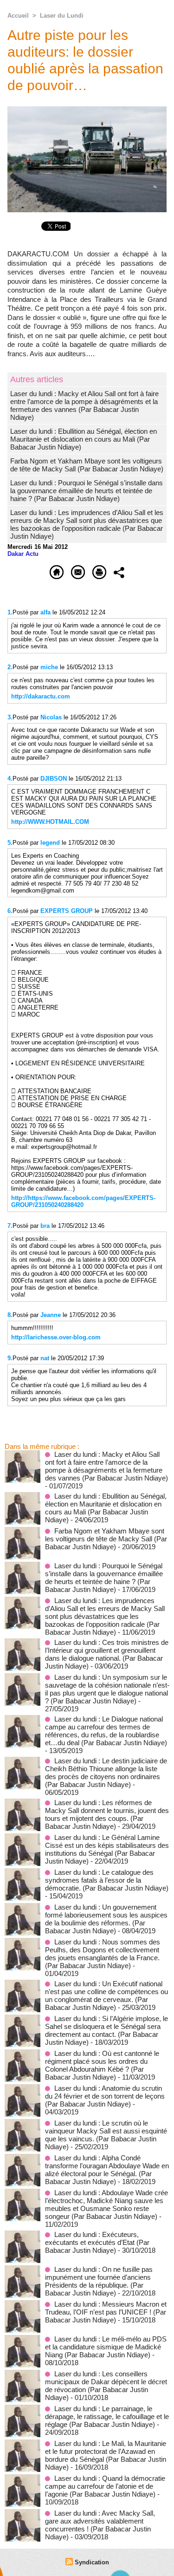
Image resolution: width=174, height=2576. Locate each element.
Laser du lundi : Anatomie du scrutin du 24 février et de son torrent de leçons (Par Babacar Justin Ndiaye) (105, 2096)
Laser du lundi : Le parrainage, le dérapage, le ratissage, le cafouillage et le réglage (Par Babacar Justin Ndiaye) (107, 2416)
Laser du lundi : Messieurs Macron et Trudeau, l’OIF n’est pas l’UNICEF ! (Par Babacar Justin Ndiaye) (106, 2312)
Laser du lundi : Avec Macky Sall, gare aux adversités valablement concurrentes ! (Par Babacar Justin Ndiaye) (100, 2525)
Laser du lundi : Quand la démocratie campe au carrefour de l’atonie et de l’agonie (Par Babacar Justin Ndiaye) (105, 2486)
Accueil (18, 16)
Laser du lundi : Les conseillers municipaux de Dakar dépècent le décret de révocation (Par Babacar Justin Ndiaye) (106, 2386)
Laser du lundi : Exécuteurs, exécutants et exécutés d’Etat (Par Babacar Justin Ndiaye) (97, 2242)
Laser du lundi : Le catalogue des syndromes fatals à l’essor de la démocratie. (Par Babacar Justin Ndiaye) (107, 1880)
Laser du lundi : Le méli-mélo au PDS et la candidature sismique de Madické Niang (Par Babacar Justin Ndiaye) (106, 2347)
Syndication (92, 2562)
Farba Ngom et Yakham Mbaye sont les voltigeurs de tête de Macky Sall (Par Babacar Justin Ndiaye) (87, 465)
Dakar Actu (23, 554)
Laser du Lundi (62, 16)
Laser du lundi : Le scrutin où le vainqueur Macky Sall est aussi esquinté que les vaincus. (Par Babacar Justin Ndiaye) (106, 2135)
